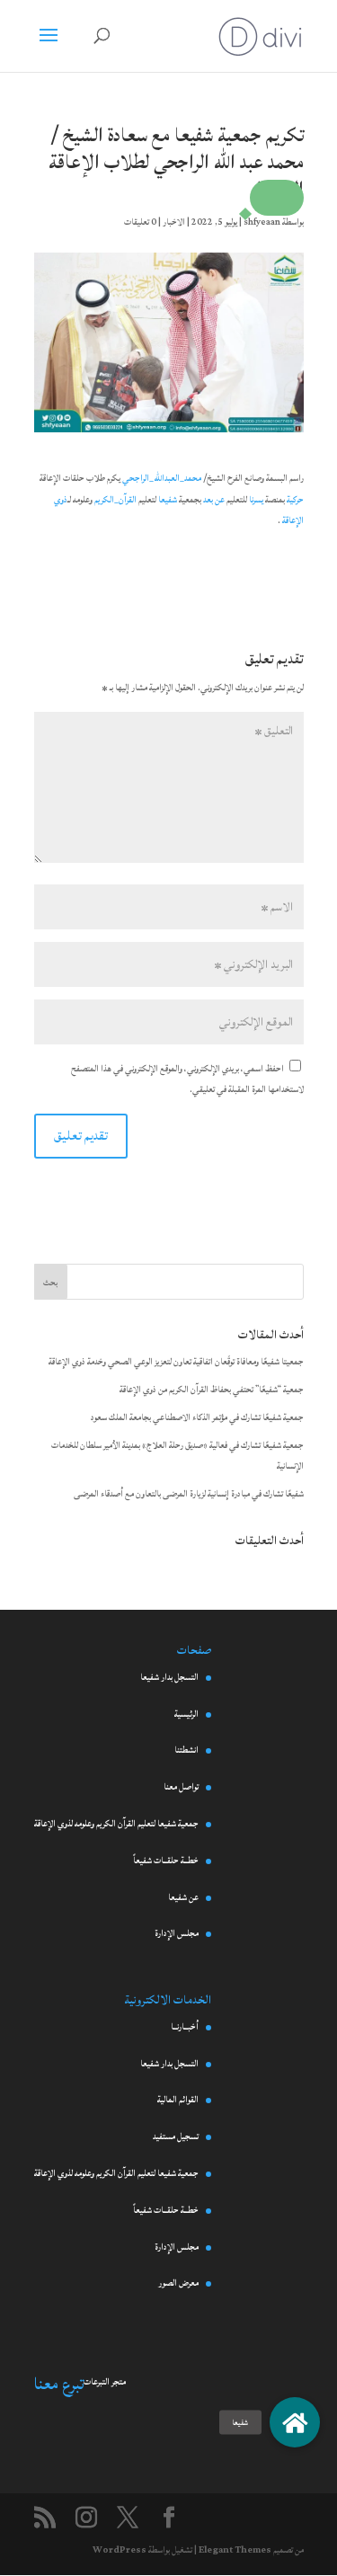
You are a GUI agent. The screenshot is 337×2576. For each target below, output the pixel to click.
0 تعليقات (140, 222)
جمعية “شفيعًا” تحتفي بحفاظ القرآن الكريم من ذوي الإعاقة (212, 1390)
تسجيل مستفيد (176, 2136)
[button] (277, 198)
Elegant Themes (235, 2550)
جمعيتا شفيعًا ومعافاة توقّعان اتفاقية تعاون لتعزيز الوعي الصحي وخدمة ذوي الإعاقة (176, 1362)
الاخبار (174, 222)
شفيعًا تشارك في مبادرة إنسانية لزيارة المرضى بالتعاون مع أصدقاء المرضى (189, 1494)
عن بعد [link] (214, 500)
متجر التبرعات (105, 2382)
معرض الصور (178, 2283)
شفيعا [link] (168, 500)
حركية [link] (295, 500)
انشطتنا (186, 1750)
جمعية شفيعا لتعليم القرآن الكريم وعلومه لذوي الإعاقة (116, 1824)
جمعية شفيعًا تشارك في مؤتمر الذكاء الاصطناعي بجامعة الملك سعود (197, 1417)
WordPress (120, 2550)
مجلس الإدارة (177, 1933)
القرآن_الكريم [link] (115, 500)
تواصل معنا (181, 1787)
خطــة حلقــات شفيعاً (166, 1861)
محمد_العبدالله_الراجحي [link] (162, 478)
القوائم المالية (178, 2100)
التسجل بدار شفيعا (169, 1677)
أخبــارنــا (185, 2027)
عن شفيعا (183, 1897)
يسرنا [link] (256, 500)
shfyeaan (262, 222)
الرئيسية (186, 1714)
